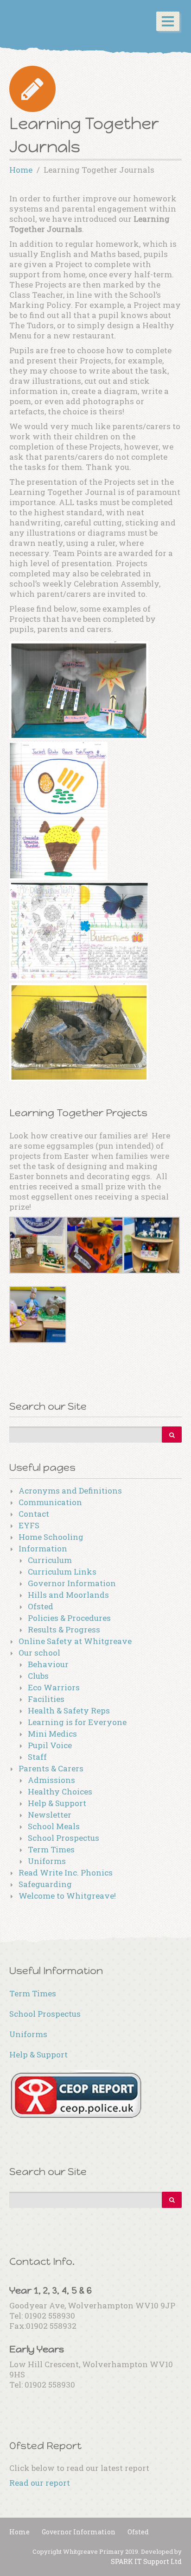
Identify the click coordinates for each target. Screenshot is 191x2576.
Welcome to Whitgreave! (67, 1896)
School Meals (54, 1826)
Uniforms (47, 1861)
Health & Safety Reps (69, 1710)
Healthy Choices (60, 1791)
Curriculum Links (62, 1572)
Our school (39, 1653)
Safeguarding (45, 1884)
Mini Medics (52, 1734)
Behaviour (48, 1664)
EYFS (29, 1525)
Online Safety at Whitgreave (75, 1641)
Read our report (40, 2483)
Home (19, 2532)
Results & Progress (64, 1629)
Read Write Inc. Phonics (66, 1873)
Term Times (51, 1849)
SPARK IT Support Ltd (146, 2561)
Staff (37, 1757)
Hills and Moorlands (68, 1595)
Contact (34, 1514)
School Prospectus (64, 1838)
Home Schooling (51, 1537)
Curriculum (50, 1560)
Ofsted (41, 1606)
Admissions (51, 1780)
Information (43, 1548)
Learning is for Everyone (77, 1722)
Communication (50, 1502)
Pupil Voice (50, 1745)
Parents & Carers (51, 1768)
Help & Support (57, 1803)
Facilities (46, 1699)
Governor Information (72, 1583)
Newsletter (50, 1815)
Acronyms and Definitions (70, 1491)
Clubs (38, 1676)
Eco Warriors (54, 1687)
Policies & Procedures (69, 1618)
